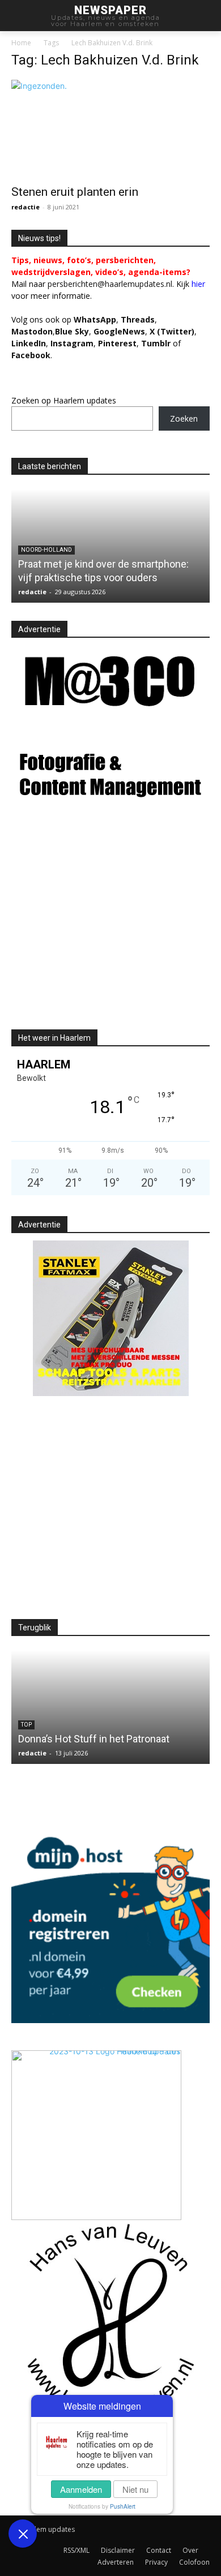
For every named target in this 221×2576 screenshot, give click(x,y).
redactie (25, 207)
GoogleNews (119, 331)
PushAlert (123, 2506)
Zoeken (184, 418)
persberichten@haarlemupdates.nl (110, 284)
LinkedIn (29, 343)
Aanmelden (81, 2489)
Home (21, 43)
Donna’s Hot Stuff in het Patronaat (94, 1739)
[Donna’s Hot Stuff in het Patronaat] (110, 1707)
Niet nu (135, 2489)
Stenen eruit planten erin (75, 192)
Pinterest (117, 343)
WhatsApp (95, 319)
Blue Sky (72, 331)
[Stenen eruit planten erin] (110, 129)
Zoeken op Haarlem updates (64, 400)
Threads (138, 319)
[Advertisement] (107, 926)
